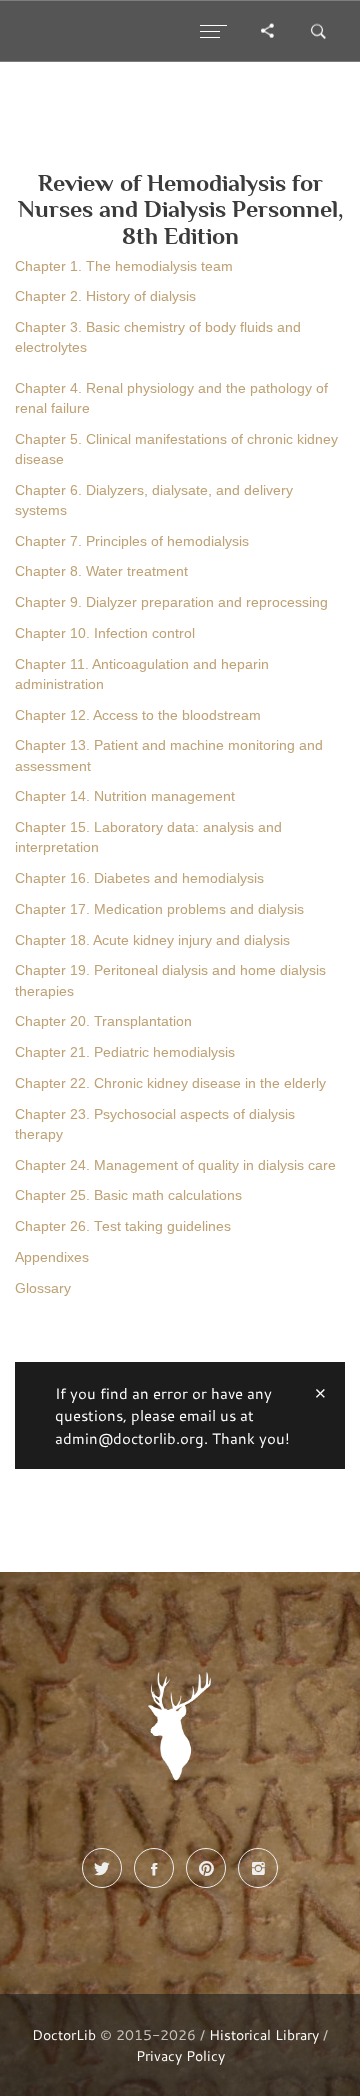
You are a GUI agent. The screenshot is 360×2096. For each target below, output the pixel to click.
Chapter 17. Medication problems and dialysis (159, 909)
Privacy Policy (180, 2055)
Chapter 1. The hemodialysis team (124, 266)
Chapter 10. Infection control (105, 633)
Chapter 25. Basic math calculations (128, 1195)
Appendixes (52, 1257)
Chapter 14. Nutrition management (125, 796)
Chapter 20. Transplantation (103, 1021)
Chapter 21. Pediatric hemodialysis (125, 1052)
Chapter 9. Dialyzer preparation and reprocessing (171, 602)
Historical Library (264, 2034)
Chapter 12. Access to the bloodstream (138, 715)
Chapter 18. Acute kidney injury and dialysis (152, 940)
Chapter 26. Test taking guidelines (123, 1226)
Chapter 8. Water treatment (101, 571)
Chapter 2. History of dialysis (105, 296)
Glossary (43, 1288)
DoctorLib (64, 2034)
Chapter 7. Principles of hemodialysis (132, 541)
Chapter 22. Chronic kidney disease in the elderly (170, 1083)
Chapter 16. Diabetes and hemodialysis (139, 878)
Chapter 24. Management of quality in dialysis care (175, 1165)
